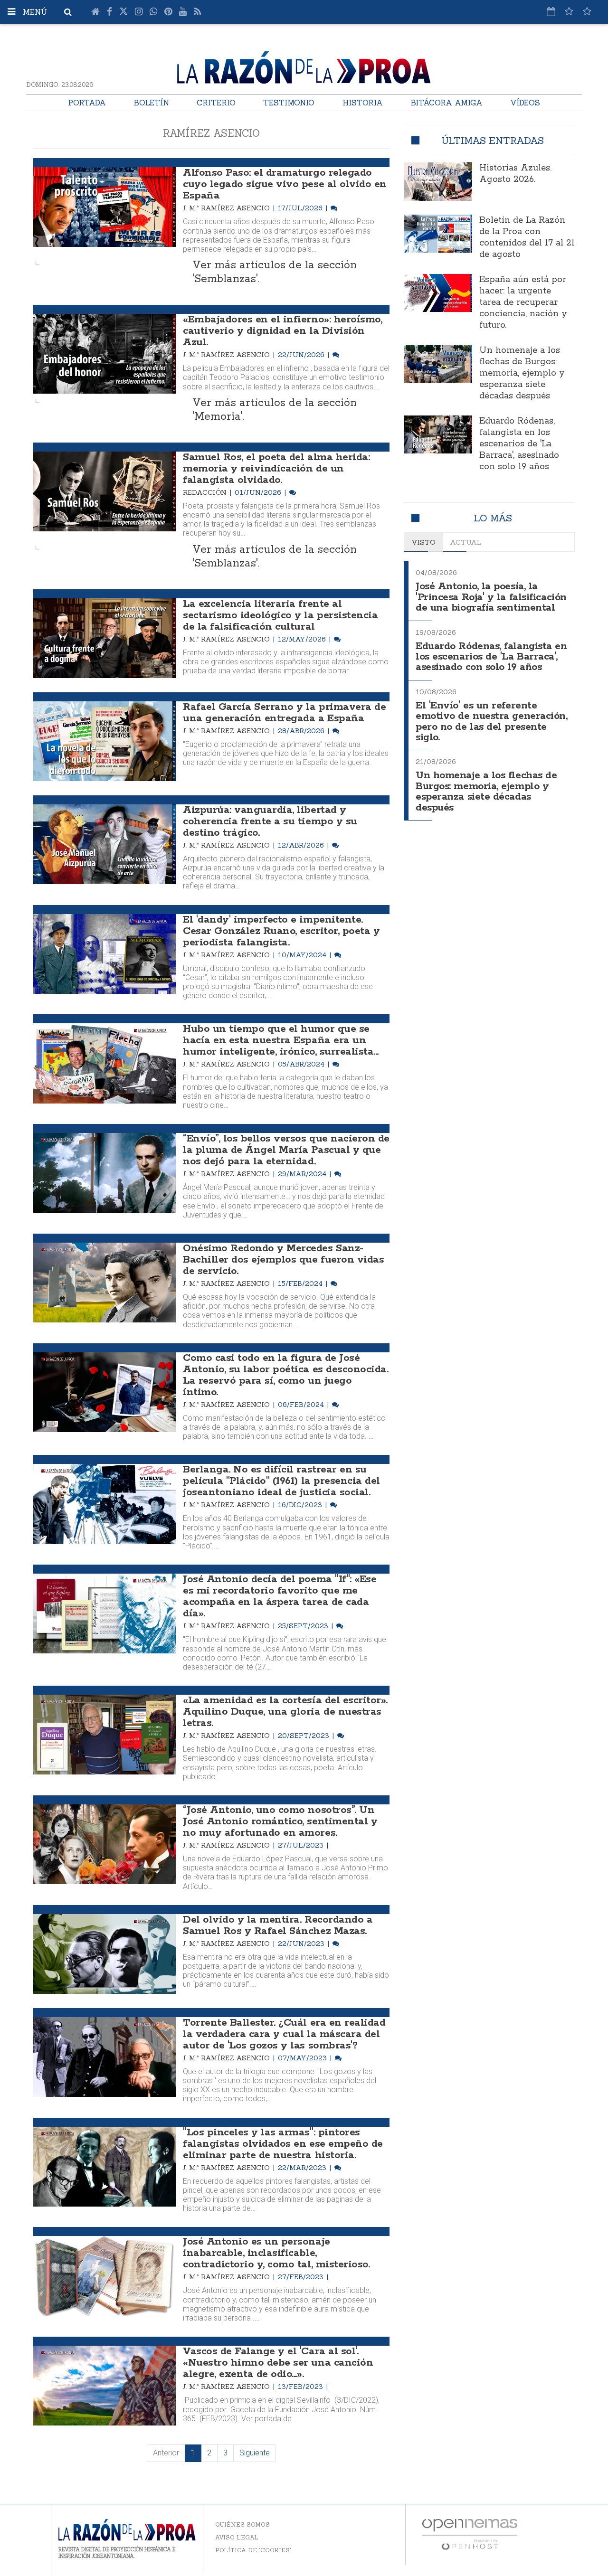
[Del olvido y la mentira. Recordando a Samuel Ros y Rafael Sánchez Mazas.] (104, 1954)
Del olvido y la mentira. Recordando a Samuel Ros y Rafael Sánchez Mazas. (278, 1925)
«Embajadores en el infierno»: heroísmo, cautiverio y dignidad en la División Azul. (282, 331)
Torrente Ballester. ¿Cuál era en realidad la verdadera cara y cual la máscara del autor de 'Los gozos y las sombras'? (284, 2034)
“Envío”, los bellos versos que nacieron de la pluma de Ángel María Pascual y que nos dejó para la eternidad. (286, 1150)
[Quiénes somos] (587, 11)
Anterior (166, 2453)
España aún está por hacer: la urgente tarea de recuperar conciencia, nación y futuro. (523, 302)
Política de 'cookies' (253, 2550)
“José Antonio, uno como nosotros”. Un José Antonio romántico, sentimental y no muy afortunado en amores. (280, 1821)
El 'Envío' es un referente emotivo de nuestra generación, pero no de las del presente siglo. (492, 722)
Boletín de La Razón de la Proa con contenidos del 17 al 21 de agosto (527, 237)
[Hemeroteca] (551, 11)
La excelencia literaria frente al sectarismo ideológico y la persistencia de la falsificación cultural (280, 615)
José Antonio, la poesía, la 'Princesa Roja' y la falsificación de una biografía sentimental (491, 597)
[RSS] (197, 12)
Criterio (216, 103)
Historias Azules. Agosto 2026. (515, 174)
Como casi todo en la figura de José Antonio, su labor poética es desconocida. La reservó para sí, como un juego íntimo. (285, 1375)
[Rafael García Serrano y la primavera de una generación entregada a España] (104, 741)
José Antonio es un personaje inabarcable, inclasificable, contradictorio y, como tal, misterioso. (276, 2253)
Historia (363, 103)
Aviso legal (237, 2537)
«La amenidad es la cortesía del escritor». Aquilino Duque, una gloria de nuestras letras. (285, 1712)
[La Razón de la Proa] (304, 66)
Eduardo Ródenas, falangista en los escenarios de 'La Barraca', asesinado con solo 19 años (519, 444)
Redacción (206, 492)
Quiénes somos (242, 2524)
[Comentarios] (334, 208)
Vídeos (525, 103)
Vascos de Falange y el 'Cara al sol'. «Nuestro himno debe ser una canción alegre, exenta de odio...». (278, 2363)
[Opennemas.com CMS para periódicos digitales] (470, 2534)
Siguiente (255, 2453)
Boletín (151, 103)
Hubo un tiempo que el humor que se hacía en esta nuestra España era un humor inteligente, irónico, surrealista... (281, 1040)
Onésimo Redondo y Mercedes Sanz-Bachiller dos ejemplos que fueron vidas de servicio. (283, 1260)
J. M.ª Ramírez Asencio (227, 208)
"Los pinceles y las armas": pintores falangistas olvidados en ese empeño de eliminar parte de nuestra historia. (283, 2144)
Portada (87, 103)
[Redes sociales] (569, 11)
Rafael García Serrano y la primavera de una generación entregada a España (284, 713)
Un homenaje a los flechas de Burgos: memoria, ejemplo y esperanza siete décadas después (522, 373)
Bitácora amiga (446, 103)
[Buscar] (68, 12)
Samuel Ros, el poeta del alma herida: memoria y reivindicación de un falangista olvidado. (276, 469)
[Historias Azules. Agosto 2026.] (438, 181)
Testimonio (289, 103)
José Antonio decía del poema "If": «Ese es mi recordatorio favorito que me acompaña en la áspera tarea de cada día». (280, 1596)
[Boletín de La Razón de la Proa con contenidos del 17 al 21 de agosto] (438, 234)
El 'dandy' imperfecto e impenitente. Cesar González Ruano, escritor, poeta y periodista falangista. (281, 931)
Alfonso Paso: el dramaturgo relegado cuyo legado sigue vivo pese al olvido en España (285, 184)
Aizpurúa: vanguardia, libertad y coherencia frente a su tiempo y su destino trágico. (270, 821)
